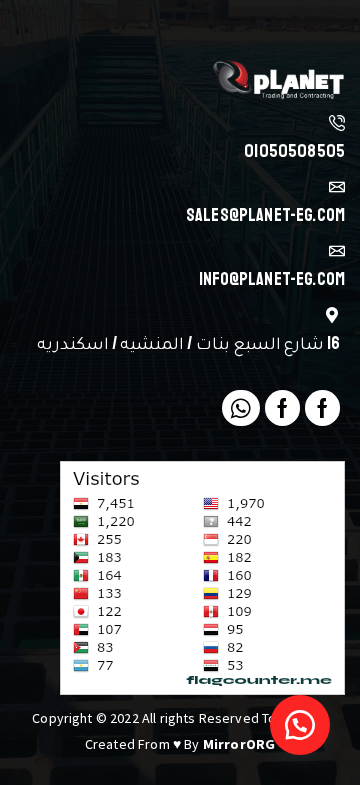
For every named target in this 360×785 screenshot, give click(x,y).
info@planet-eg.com (272, 279)
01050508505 (294, 151)
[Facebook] (322, 408)
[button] (300, 725)
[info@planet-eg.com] (337, 251)
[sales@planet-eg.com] (337, 187)
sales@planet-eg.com (265, 215)
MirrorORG (239, 744)
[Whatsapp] (240, 408)
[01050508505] (337, 123)
